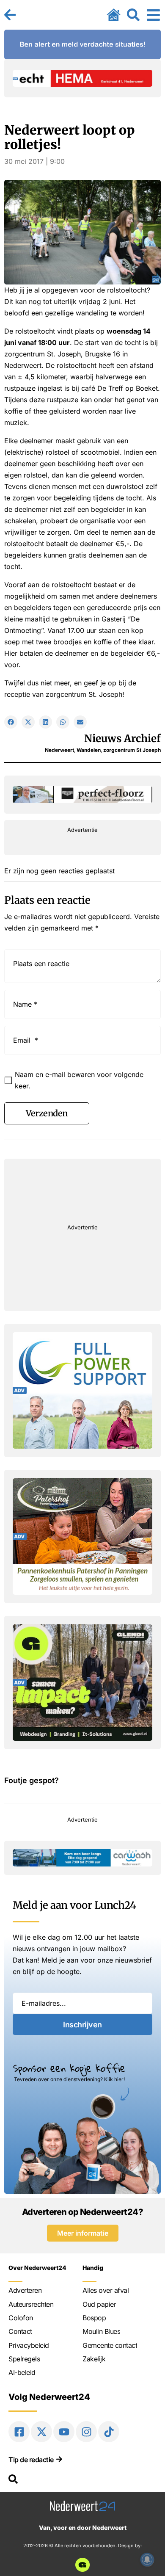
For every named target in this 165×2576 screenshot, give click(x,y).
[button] (11, 722)
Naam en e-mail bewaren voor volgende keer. (79, 1080)
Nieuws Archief (122, 739)
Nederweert (59, 750)
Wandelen (89, 750)
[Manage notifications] (147, 2559)
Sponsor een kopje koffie (69, 2068)
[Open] (153, 15)
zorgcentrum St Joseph (132, 750)
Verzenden (47, 1113)
